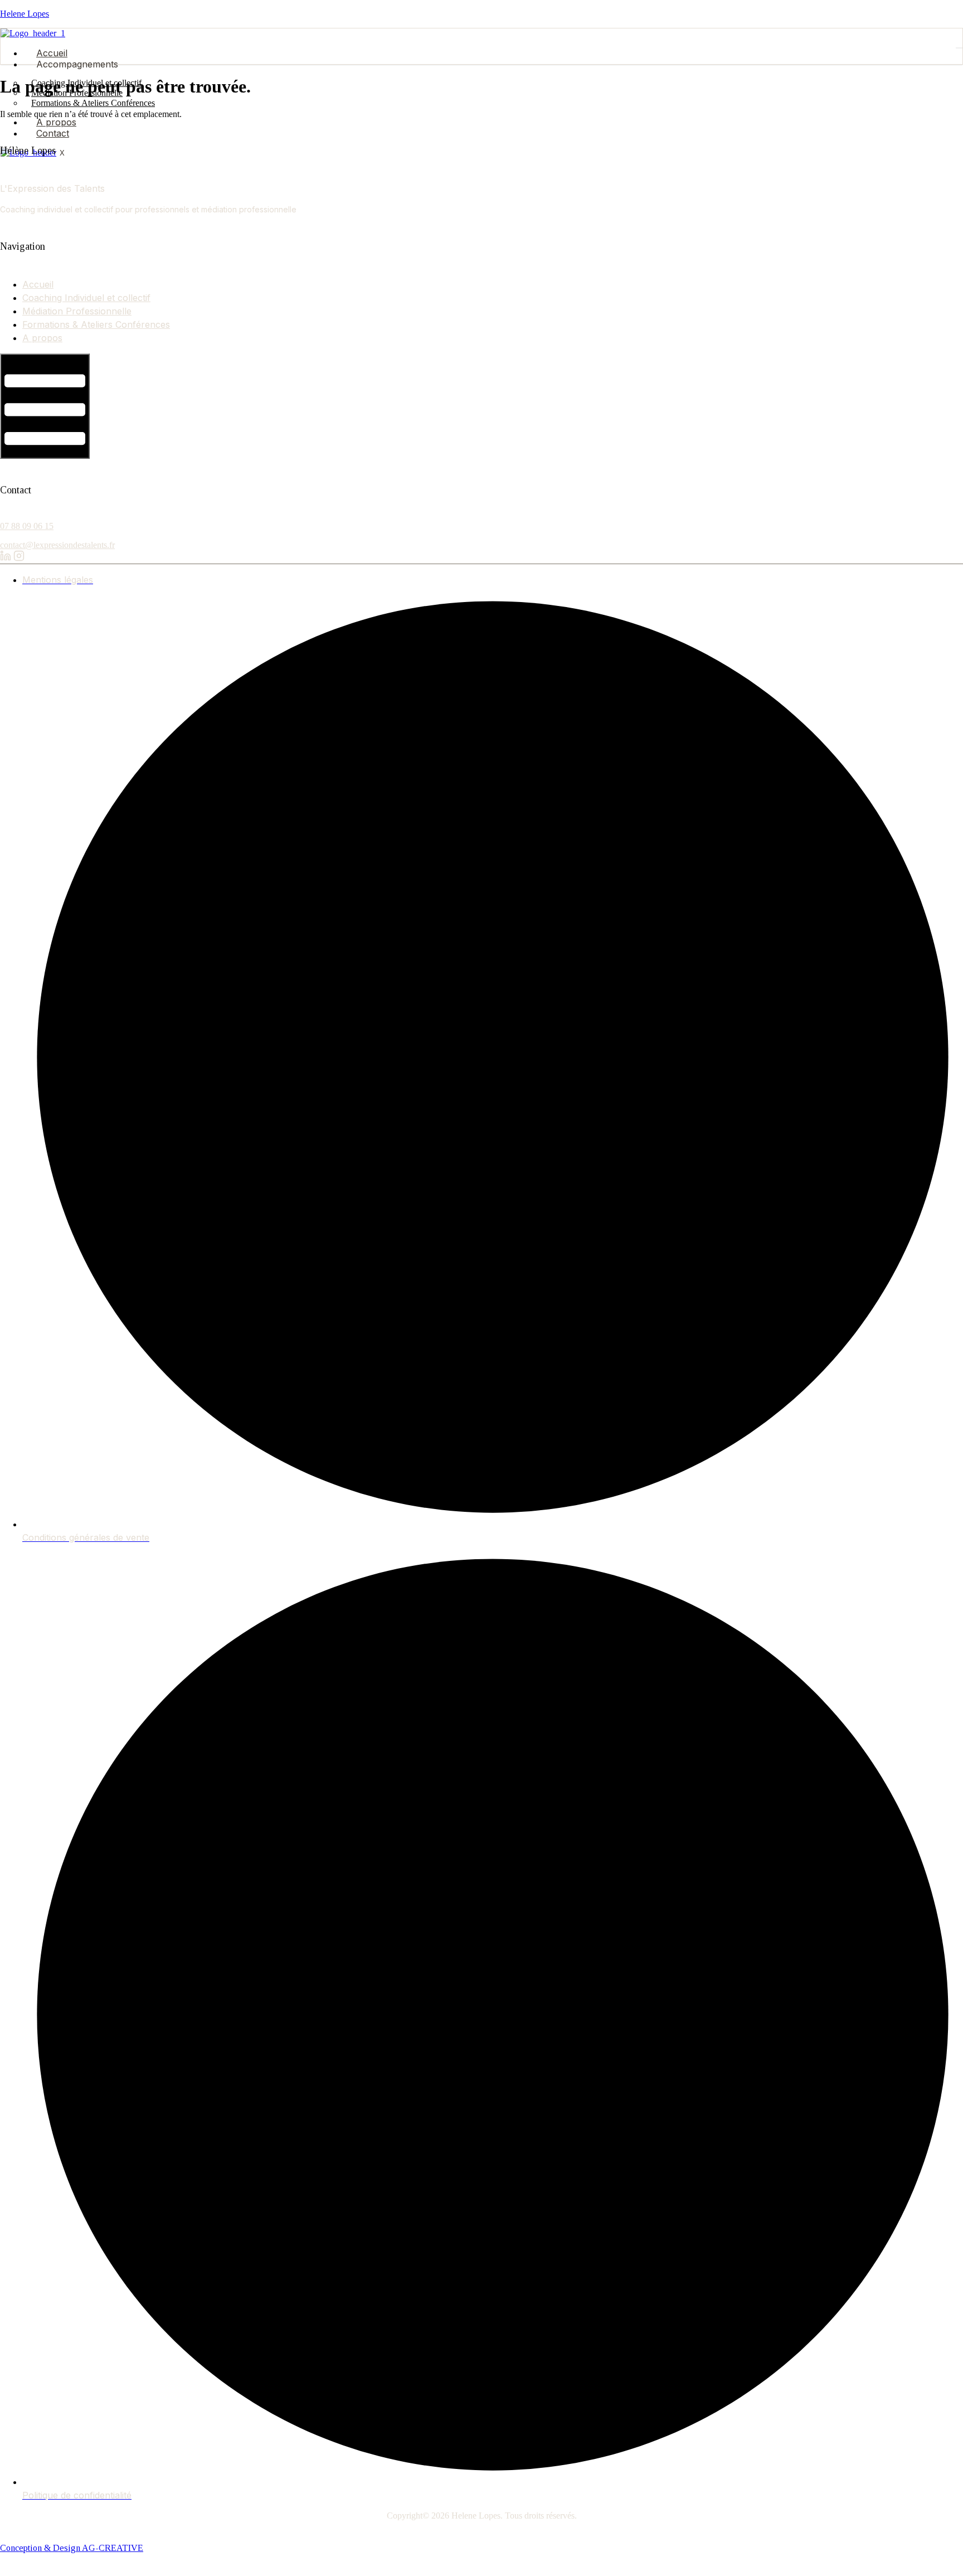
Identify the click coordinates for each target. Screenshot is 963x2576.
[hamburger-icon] (959, 48)
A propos (56, 122)
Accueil (52, 53)
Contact (53, 133)
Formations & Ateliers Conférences (93, 103)
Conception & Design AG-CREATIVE (72, 2548)
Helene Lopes (25, 14)
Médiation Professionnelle (77, 311)
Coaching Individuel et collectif (86, 298)
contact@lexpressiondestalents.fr (57, 545)
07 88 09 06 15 (27, 526)
